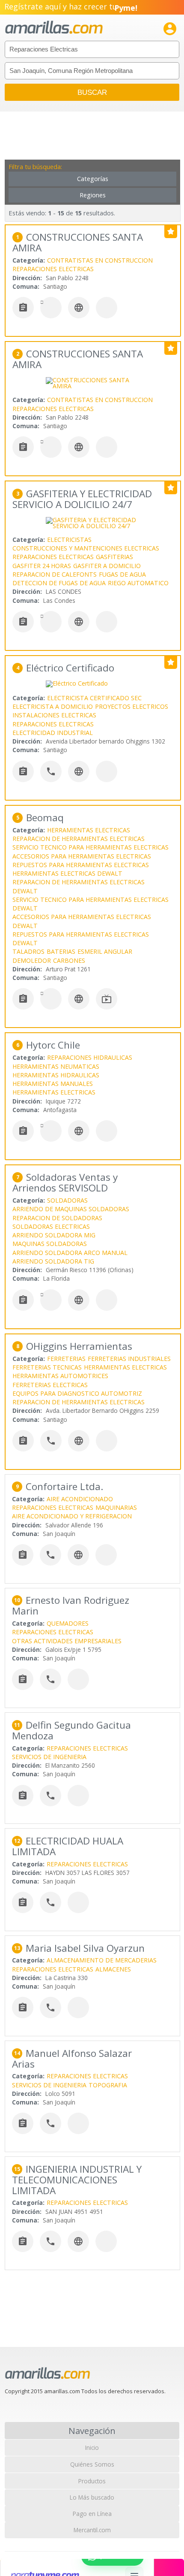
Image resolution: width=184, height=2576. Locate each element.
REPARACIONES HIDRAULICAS (90, 1057)
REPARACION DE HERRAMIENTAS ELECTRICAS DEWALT (79, 886)
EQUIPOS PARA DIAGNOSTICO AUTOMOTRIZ (77, 1393)
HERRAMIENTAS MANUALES (53, 1084)
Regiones (93, 195)
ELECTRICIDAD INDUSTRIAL (53, 733)
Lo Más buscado (92, 2497)
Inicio (92, 2448)
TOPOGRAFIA (108, 2085)
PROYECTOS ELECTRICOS (132, 706)
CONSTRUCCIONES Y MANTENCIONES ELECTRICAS (86, 548)
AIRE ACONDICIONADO (80, 1499)
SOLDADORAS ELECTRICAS (51, 1226)
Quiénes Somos (92, 2464)
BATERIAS (61, 951)
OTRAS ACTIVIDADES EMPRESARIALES (67, 1641)
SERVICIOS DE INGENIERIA (49, 1757)
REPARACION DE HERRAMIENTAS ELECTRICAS (79, 839)
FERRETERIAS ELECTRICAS (50, 1385)
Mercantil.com (92, 2530)
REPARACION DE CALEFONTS (55, 574)
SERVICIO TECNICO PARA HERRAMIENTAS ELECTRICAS (91, 847)
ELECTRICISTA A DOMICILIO (53, 706)
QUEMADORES (68, 1623)
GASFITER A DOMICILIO (107, 566)
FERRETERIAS (66, 1359)
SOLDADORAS (67, 1200)
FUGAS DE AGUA (122, 574)
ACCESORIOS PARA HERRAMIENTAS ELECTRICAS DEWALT (82, 921)
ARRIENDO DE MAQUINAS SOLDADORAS (71, 1209)
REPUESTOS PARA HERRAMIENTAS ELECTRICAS (81, 865)
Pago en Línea (92, 2514)
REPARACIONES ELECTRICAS (53, 269)
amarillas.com (54, 28)
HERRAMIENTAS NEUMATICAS (56, 1066)
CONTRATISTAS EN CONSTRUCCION (100, 260)
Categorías (93, 179)
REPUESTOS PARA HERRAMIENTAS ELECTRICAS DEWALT (81, 939)
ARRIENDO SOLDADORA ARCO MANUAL (70, 1253)
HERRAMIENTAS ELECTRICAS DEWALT (67, 873)
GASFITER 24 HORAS (42, 566)
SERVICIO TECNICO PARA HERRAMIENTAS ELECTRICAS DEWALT (91, 904)
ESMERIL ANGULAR (105, 951)
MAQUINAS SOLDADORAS (50, 1244)
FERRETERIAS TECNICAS (47, 1367)
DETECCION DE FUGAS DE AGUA (59, 583)
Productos (92, 2481)
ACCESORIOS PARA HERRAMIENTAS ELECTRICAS (82, 856)
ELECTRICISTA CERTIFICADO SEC (94, 698)
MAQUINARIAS (116, 1507)
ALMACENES (113, 1969)
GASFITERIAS (114, 557)
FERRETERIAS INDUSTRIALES (129, 1359)
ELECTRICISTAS (69, 540)
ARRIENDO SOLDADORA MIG (54, 1235)
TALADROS (28, 951)
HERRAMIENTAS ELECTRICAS (89, 830)
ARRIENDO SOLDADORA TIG (53, 1261)
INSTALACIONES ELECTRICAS (54, 715)
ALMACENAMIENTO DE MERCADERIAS (102, 1960)
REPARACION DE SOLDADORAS (57, 1218)
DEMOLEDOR (32, 960)
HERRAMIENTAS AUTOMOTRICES (60, 1376)
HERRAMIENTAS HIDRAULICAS (56, 1075)
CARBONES (69, 960)
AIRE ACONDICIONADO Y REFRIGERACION (72, 1516)
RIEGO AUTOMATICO (138, 583)
